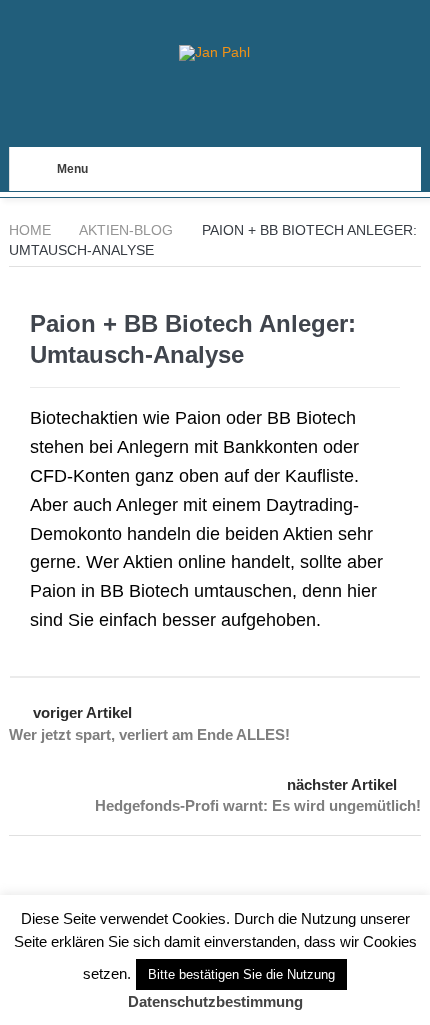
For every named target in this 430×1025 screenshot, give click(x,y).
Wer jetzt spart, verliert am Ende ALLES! (149, 734)
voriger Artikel (82, 712)
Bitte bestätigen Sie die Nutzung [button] (241, 974)
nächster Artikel (342, 784)
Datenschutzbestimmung (215, 1001)
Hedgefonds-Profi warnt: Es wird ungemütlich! (258, 805)
